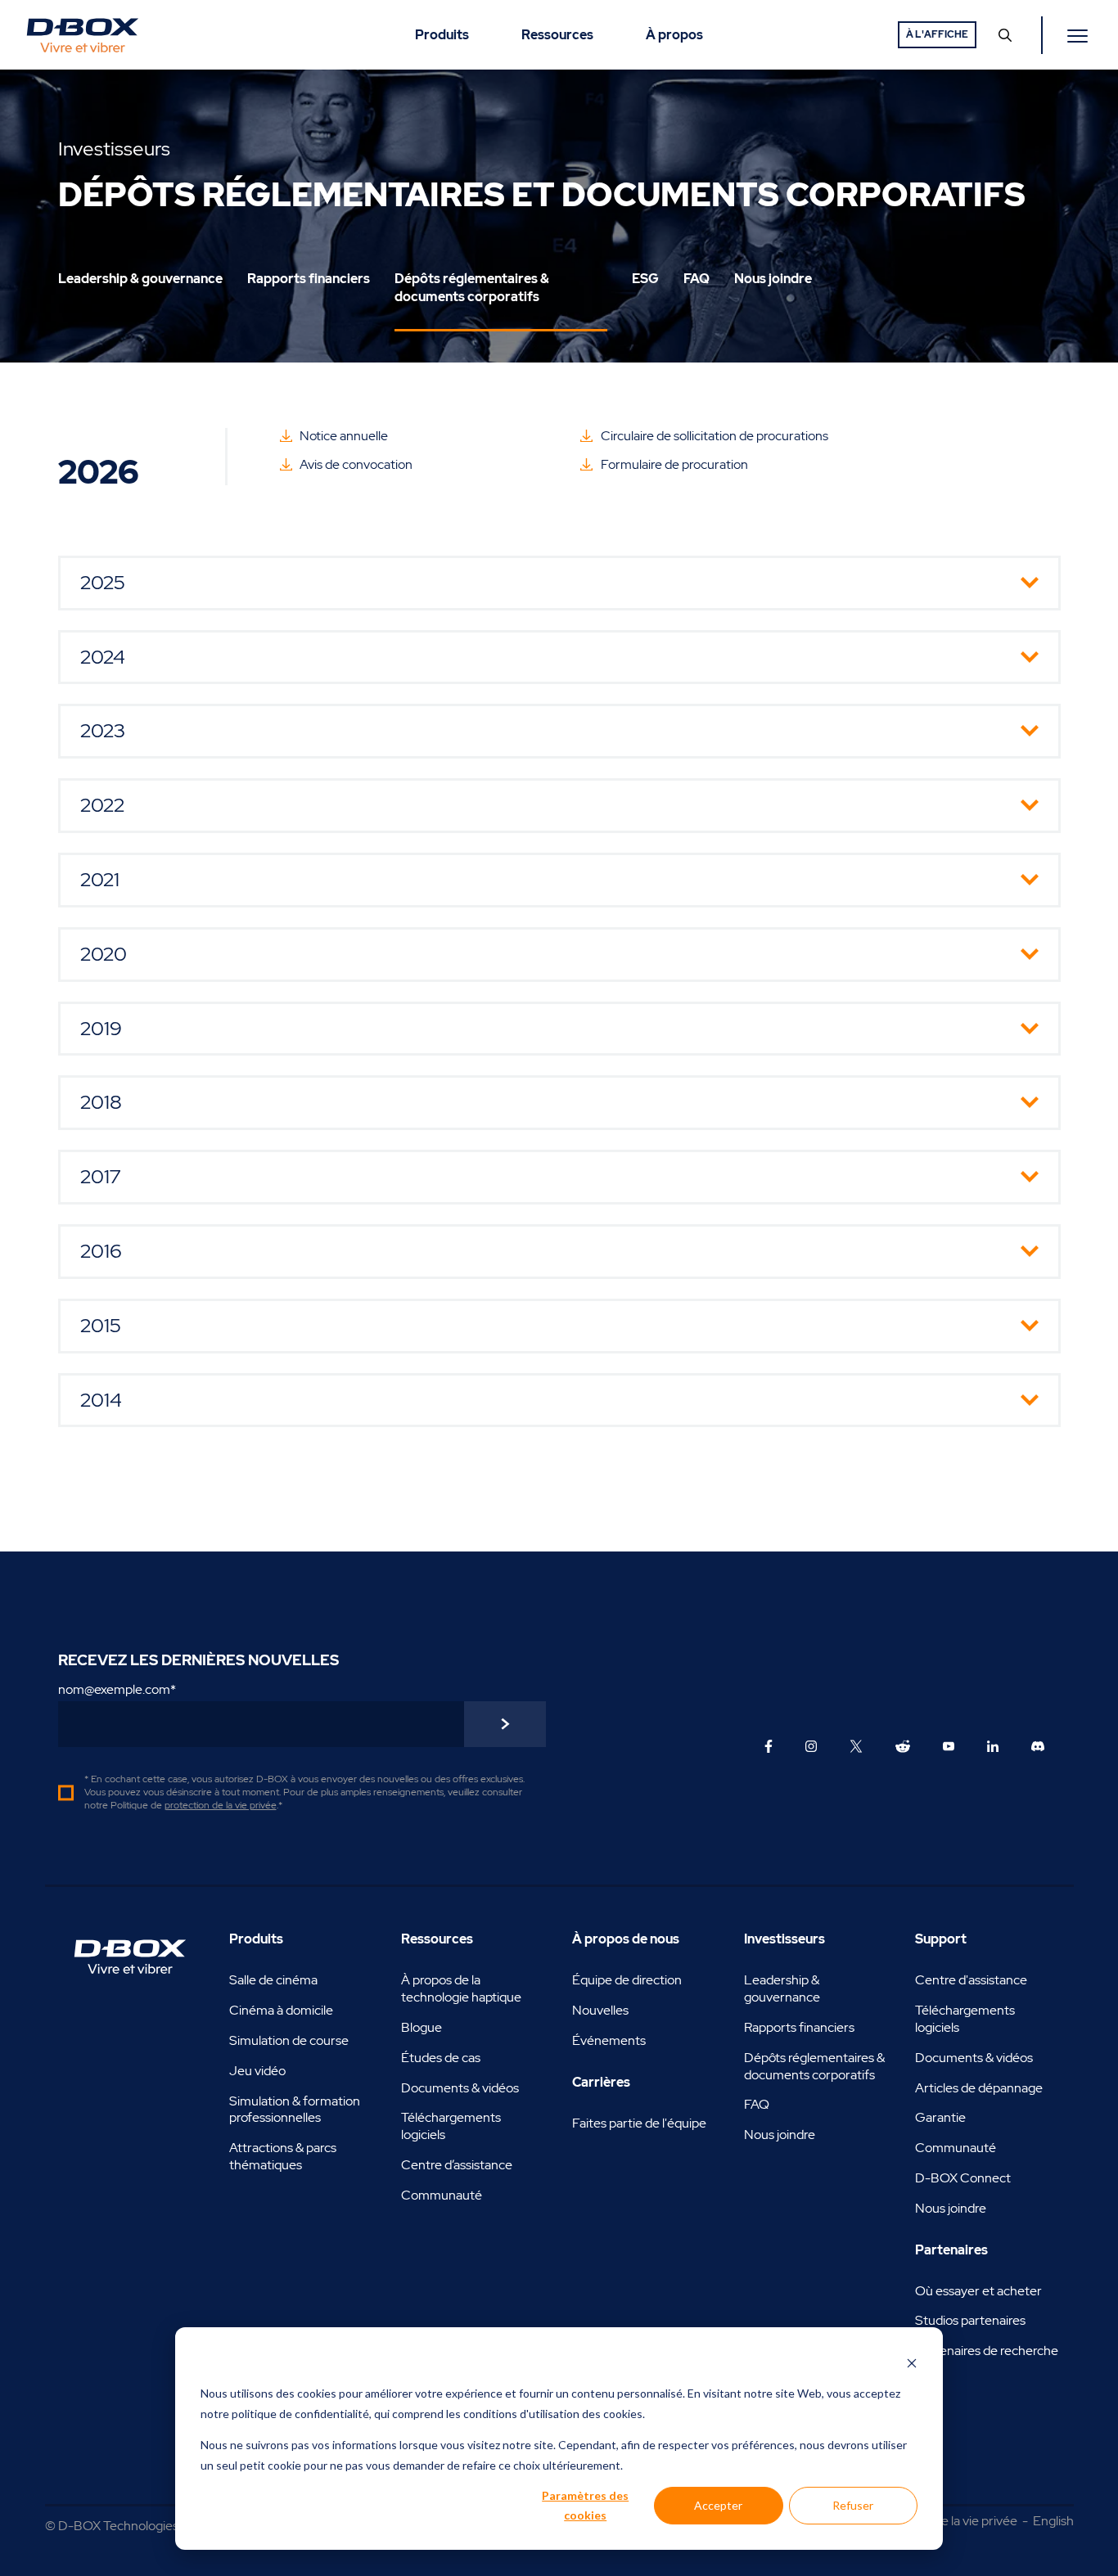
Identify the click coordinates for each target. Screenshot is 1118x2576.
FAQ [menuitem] (696, 279)
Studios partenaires (970, 2320)
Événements (609, 2040)
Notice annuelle (344, 436)
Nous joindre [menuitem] (773, 279)
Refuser (853, 2505)
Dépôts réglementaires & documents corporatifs (814, 2066)
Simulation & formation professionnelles (295, 2110)
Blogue (422, 2027)
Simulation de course (289, 2040)
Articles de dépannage (979, 2088)
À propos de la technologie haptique (461, 1988)
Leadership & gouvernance (782, 1988)
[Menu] (1080, 35)
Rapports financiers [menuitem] (309, 279)
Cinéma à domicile (281, 2010)
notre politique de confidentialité (285, 2414)
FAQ (757, 2104)
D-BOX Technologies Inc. (129, 2526)
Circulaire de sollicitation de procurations (715, 436)
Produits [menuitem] (442, 35)
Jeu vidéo (257, 2071)
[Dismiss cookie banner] (912, 2363)
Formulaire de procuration (674, 464)
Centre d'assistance (971, 1980)
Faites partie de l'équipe (639, 2123)
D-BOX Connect (963, 2178)
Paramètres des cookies (585, 2506)
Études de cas (441, 2058)
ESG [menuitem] (645, 279)
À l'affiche (937, 34)
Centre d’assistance (457, 2165)
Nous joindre (780, 2135)
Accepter (718, 2505)
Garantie (940, 2117)
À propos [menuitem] (674, 35)
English (1053, 2521)
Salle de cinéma (273, 1980)
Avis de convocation (356, 464)
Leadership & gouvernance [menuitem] (140, 279)
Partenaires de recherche (987, 2351)
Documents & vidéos (460, 2088)
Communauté (442, 2195)
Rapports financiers (799, 2027)
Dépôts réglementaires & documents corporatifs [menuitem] (472, 288)
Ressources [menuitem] (557, 35)
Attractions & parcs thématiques (283, 2156)
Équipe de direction (627, 1980)
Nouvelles (600, 2010)
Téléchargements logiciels (451, 2126)
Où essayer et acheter (978, 2291)
